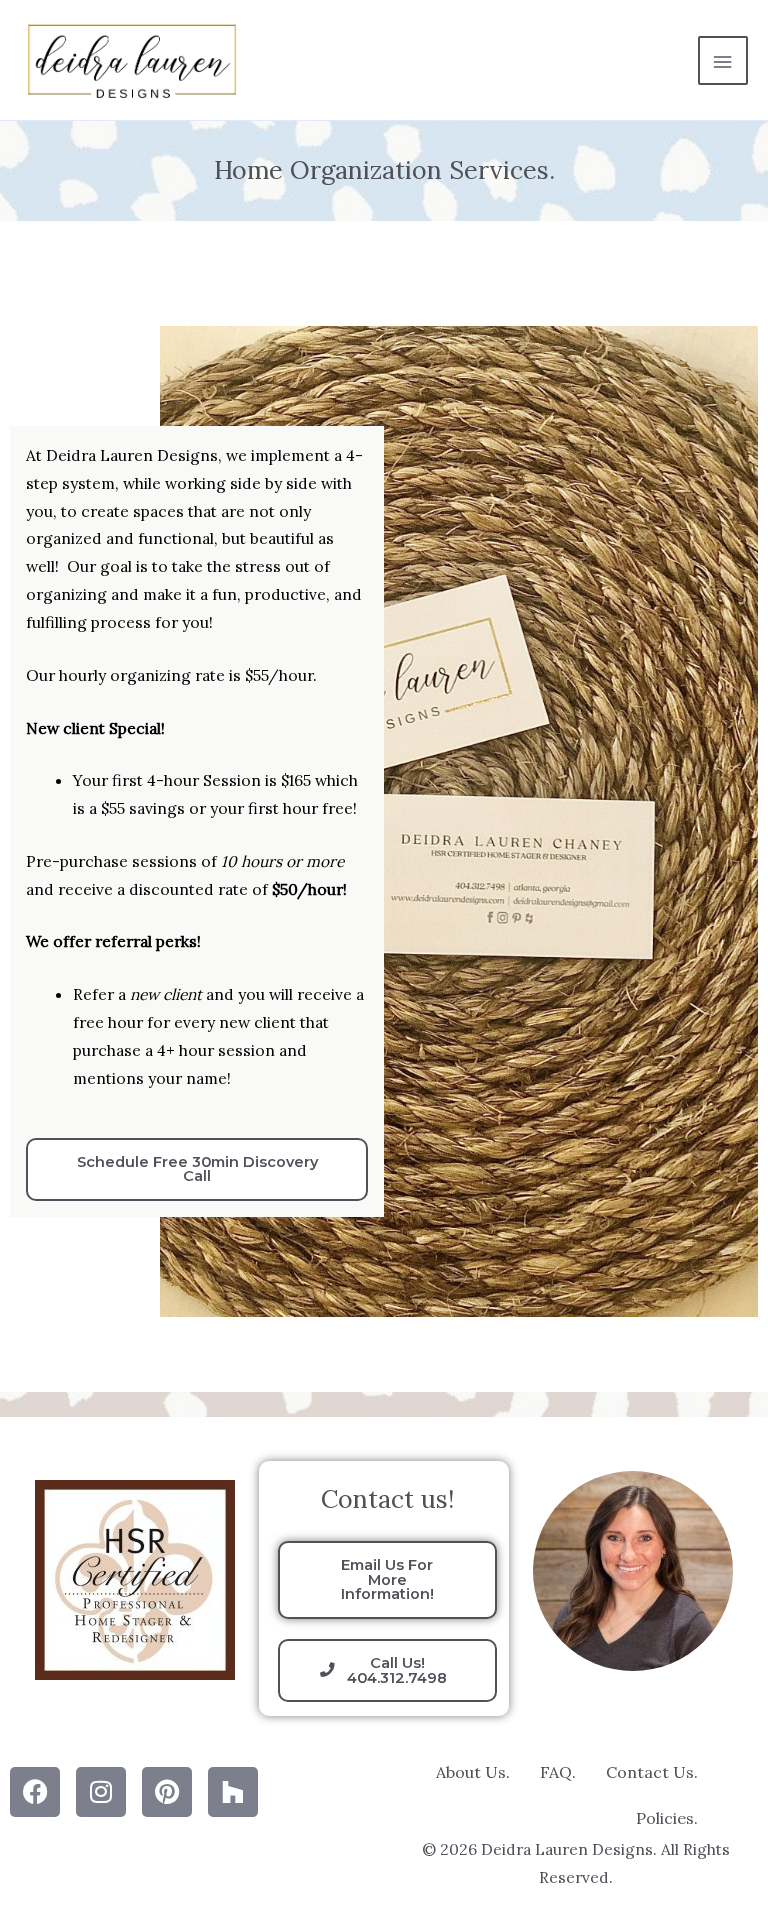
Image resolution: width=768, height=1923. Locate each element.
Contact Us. (652, 1772)
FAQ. (558, 1772)
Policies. (667, 1818)
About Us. (473, 1772)
